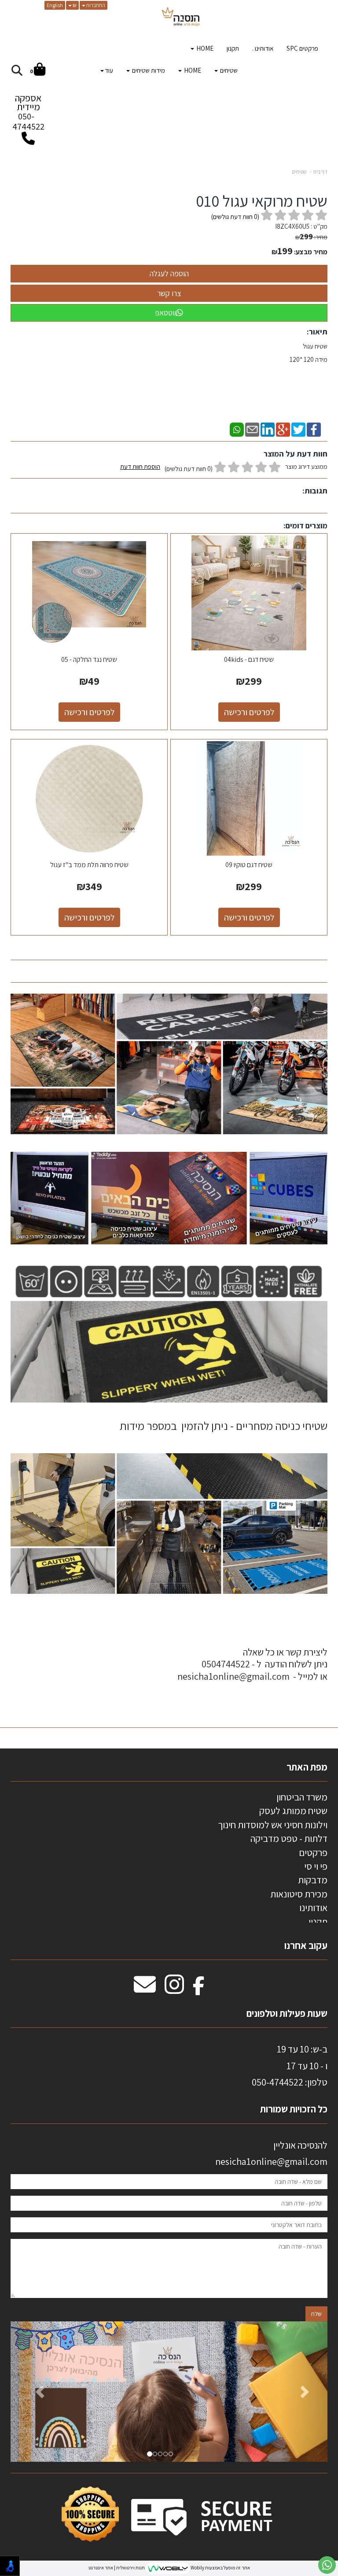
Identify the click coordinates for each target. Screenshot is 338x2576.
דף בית (320, 172)
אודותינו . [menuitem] (263, 48)
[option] (169, 2392)
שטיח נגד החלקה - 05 (89, 659)
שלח (316, 2314)
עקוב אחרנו (306, 1945)
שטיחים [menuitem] (228, 70)
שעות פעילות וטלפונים (287, 2013)
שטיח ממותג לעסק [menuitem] (293, 1811)
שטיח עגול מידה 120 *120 (309, 353)
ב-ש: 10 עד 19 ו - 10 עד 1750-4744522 (290, 2066)
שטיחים (299, 172)
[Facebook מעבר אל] (199, 1989)
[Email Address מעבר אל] (145, 1989)
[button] (34, 2392)
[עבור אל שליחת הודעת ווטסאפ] (327, 2565)
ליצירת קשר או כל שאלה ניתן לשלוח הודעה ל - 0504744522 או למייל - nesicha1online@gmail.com (252, 1664)
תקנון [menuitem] (233, 48)
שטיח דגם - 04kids (249, 659)
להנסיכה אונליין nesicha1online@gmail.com (271, 2153)
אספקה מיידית (28, 112)
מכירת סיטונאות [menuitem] (299, 1894)
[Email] (252, 429)
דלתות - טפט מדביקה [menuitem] (289, 1838)
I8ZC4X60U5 (292, 226)
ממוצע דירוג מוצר (224, 468)
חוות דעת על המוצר (296, 454)
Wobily (197, 2568)
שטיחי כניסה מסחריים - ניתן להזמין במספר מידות (224, 1425)
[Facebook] (314, 429)
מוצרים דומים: (305, 525)
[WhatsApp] (237, 429)
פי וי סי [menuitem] (316, 1866)
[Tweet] (298, 429)
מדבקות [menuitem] (313, 1880)
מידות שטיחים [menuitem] (148, 70)
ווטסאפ (165, 313)
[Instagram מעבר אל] (174, 1989)
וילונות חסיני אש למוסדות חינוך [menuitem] (273, 1825)
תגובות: (315, 491)
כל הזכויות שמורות (293, 2109)
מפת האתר (307, 1767)
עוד (109, 70)
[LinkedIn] (268, 429)
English (55, 5)
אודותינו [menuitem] (313, 1908)
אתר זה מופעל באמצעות (169, 2568)
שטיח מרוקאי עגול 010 (262, 201)
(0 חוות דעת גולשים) (189, 469)
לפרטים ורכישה (249, 712)
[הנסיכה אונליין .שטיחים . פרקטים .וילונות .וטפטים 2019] (181, 18)
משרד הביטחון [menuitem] (302, 1797)
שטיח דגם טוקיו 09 (249, 865)
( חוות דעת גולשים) (235, 217)
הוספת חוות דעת (140, 466)
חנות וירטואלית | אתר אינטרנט (117, 2568)
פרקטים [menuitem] (313, 1852)
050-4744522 (28, 121)
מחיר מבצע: (311, 252)
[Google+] (283, 429)
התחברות (95, 5)
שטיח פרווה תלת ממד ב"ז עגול (89, 865)
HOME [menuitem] (204, 48)
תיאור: (317, 332)
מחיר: (311, 237)
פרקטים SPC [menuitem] (302, 48)
